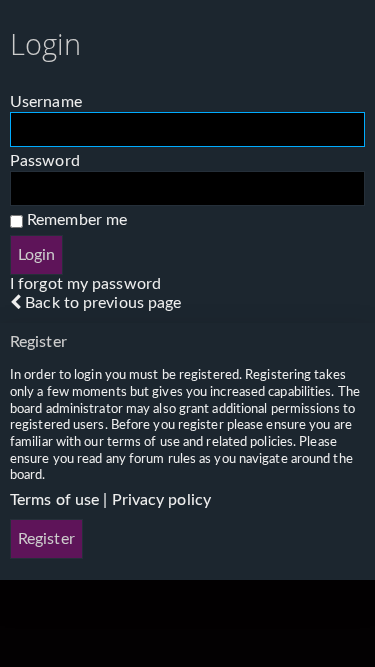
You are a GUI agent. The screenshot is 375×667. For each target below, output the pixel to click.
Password (45, 161)
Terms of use (54, 500)
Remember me (75, 220)
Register (46, 539)
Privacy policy (161, 500)
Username (46, 102)
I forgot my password (85, 284)
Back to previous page (103, 303)
